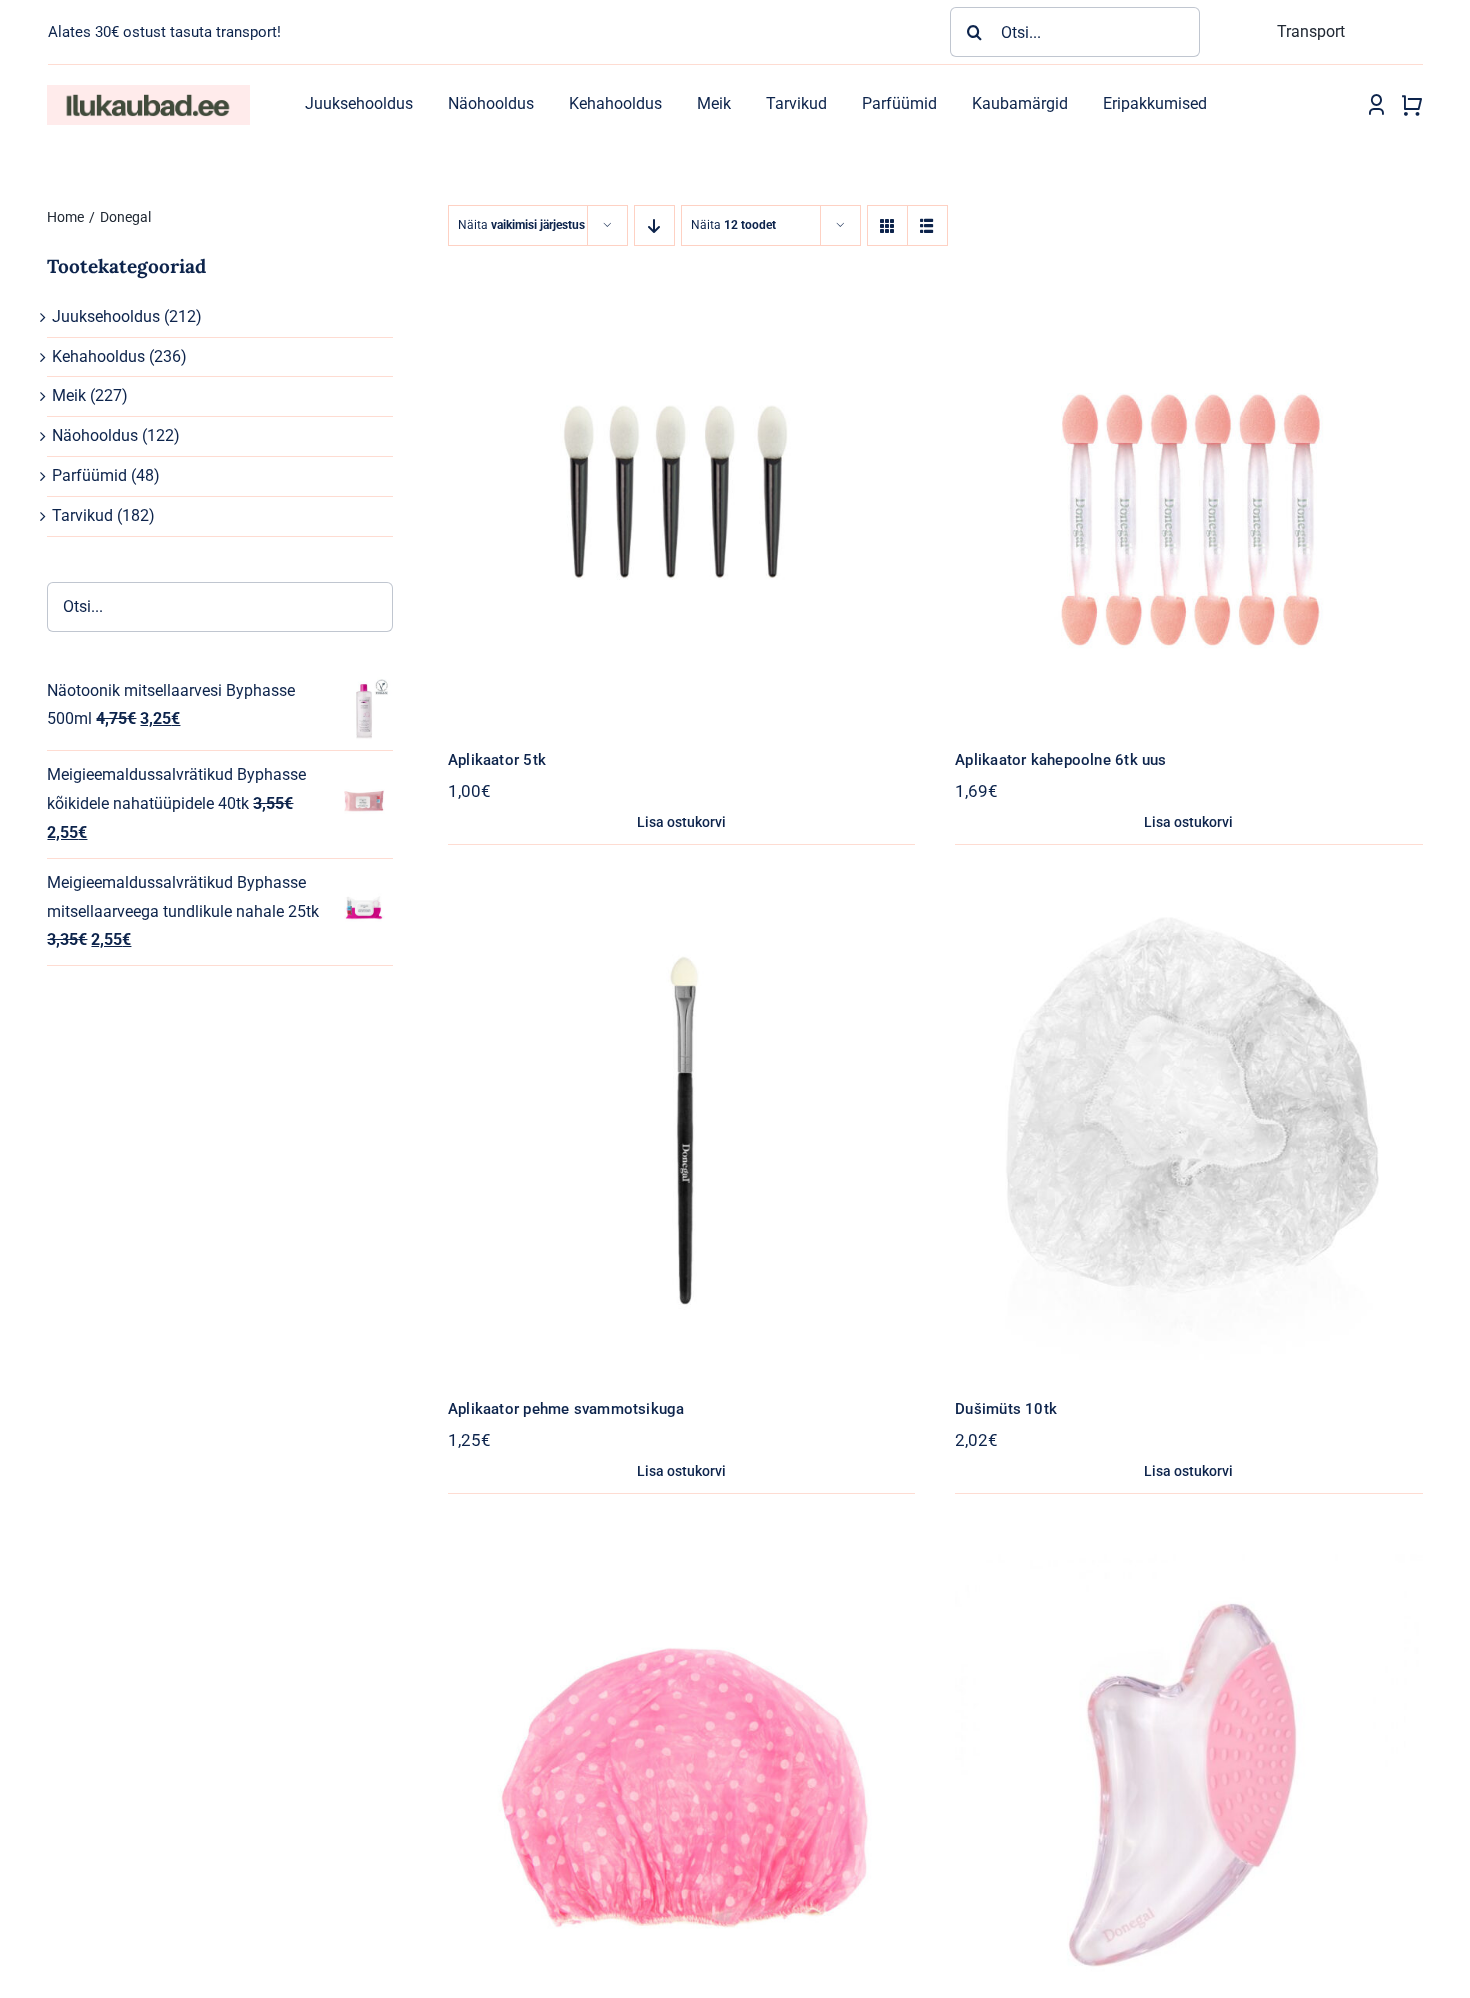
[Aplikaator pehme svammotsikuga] (681, 918)
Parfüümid (89, 475)
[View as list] (927, 225)
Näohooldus (95, 435)
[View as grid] (887, 225)
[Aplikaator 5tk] (681, 269)
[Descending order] (654, 225)
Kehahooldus (98, 356)
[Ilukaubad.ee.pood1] (148, 92)
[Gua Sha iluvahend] (1188, 1567)
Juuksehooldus (106, 316)
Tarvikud (82, 515)
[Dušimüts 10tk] (1188, 918)
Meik (69, 395)
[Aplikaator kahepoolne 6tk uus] (1188, 269)
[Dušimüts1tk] (681, 1567)
